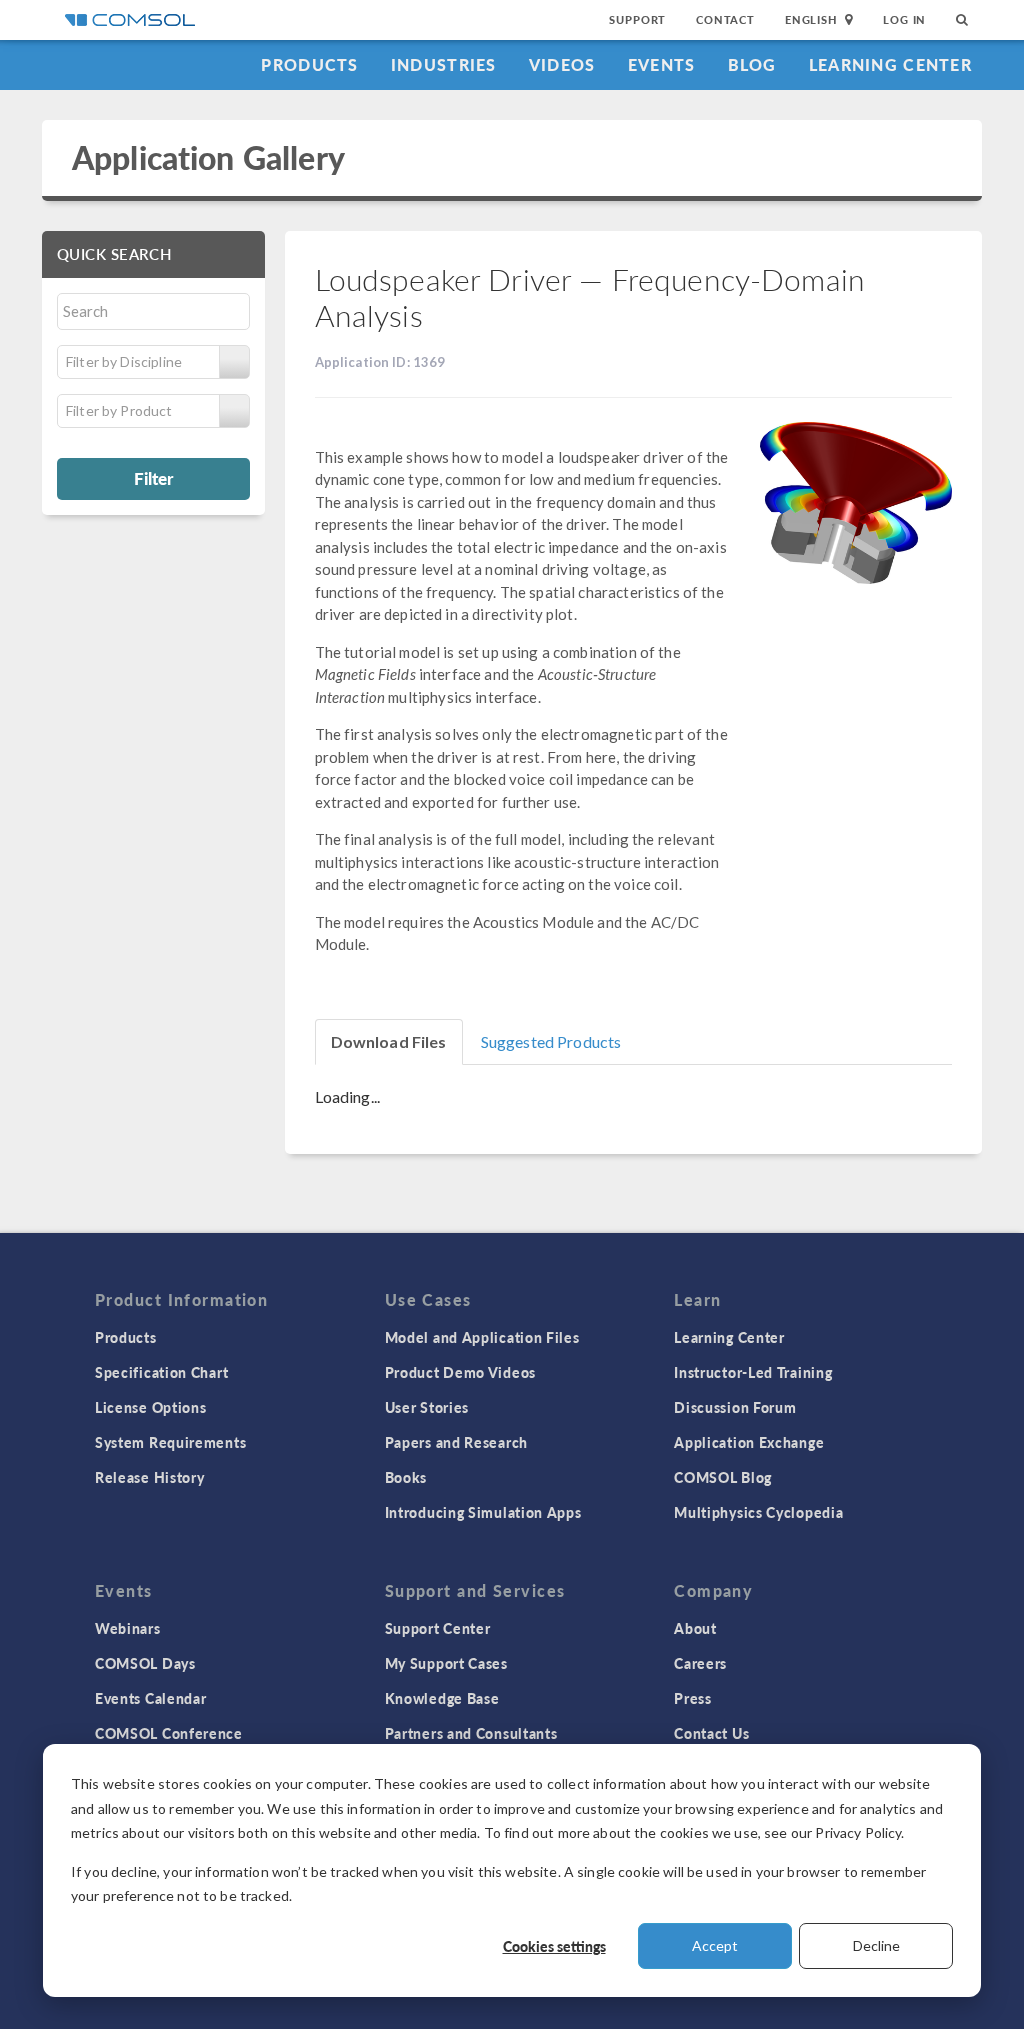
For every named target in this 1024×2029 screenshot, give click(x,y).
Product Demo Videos (460, 1372)
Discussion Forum (735, 1407)
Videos (562, 64)
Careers (700, 1663)
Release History (150, 1477)
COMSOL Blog (723, 1477)
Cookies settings (554, 1946)
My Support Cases (446, 1663)
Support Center (438, 1628)
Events (662, 64)
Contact (725, 19)
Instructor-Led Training (753, 1372)
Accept (715, 1945)
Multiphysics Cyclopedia (758, 1512)
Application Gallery (208, 157)
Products (309, 64)
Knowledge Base (442, 1698)
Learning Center (890, 64)
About (695, 1628)
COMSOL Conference (169, 1733)
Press (693, 1698)
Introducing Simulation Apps (483, 1512)
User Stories (427, 1407)
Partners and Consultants (471, 1733)
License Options (151, 1407)
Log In (904, 19)
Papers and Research (456, 1442)
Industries (444, 64)
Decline (876, 1945)
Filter (153, 478)
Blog (752, 64)
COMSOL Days (145, 1663)
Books (406, 1477)
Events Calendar (151, 1698)
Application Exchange (749, 1442)
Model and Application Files (482, 1337)
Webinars (128, 1628)
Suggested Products (551, 1041)
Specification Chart (161, 1372)
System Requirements (170, 1442)
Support (637, 19)
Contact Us (711, 1733)
